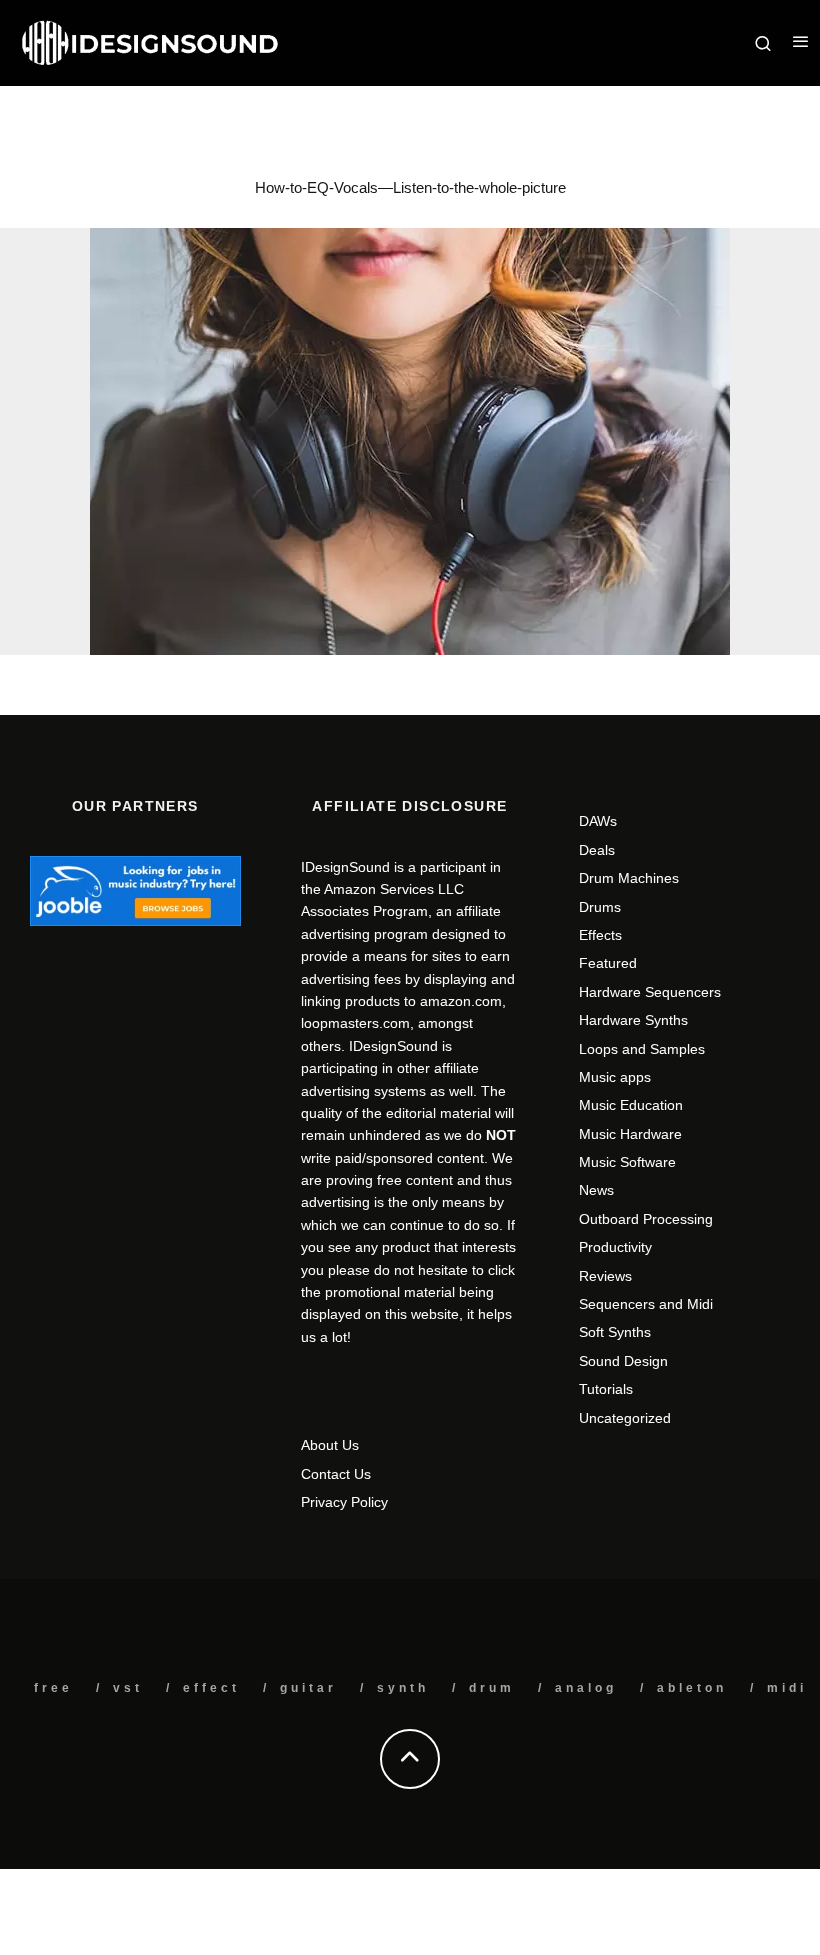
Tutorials (606, 1389)
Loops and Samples (642, 1049)
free (53, 1688)
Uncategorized (625, 1418)
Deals (597, 850)
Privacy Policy (344, 1502)
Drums (600, 907)
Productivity (615, 1247)
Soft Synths (615, 1332)
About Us (330, 1445)
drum (492, 1688)
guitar (308, 1688)
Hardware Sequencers (650, 992)
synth (403, 1688)
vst (128, 1688)
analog (586, 1688)
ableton (692, 1688)
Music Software (627, 1162)
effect (211, 1688)
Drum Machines (629, 878)
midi (787, 1688)
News (596, 1190)
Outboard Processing (646, 1219)
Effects (600, 935)
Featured (608, 963)
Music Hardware (630, 1134)
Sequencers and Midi (646, 1304)
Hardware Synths (633, 1020)
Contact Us (336, 1474)
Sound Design (623, 1361)
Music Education (631, 1105)
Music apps (615, 1077)
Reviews (605, 1276)
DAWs (598, 821)
